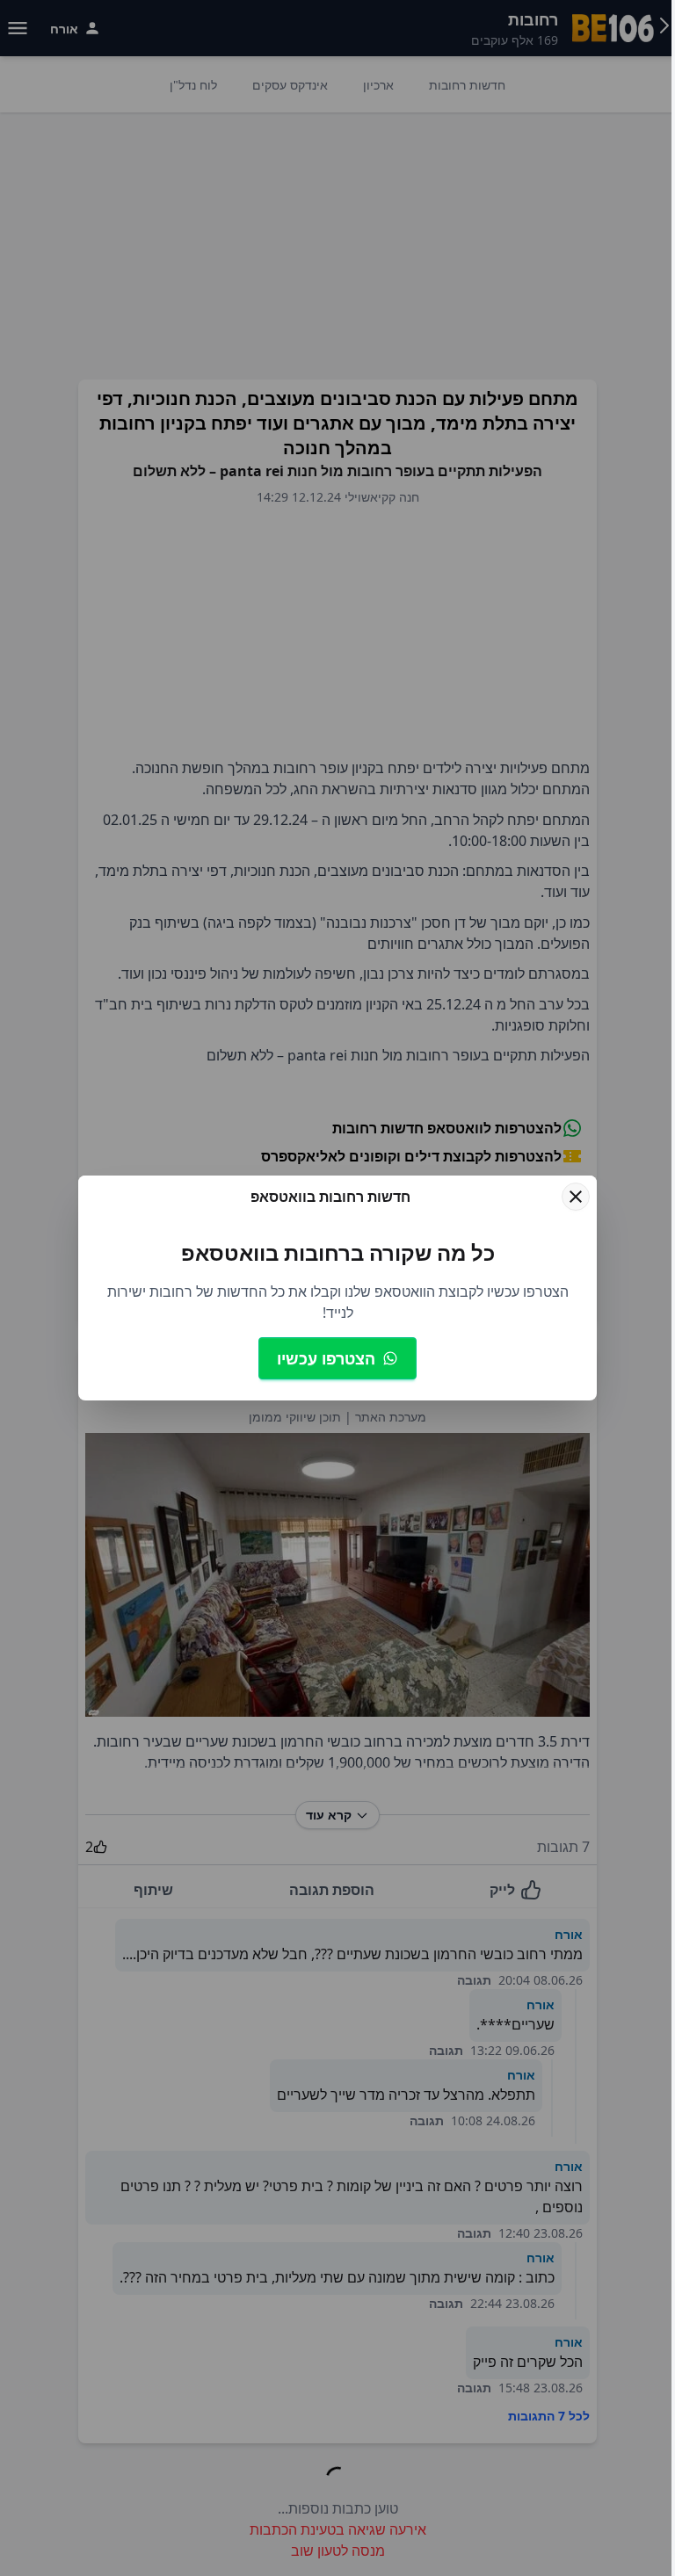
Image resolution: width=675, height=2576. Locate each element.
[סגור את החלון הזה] (576, 1197)
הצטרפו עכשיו (326, 1358)
